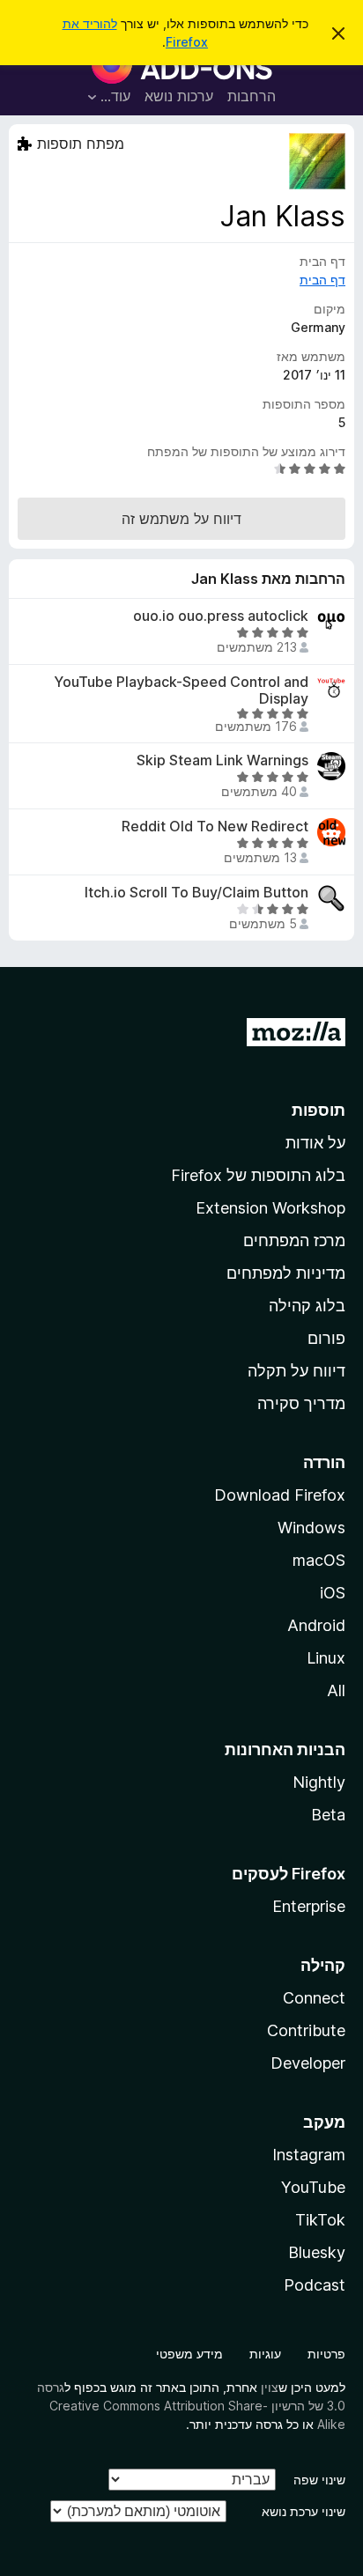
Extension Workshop (270, 1208)
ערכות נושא (179, 96)
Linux (326, 1658)
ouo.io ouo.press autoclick (221, 616)
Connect (314, 1998)
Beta (328, 1815)
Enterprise (309, 1906)
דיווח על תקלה (296, 1371)
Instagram (309, 2155)
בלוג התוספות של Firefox (258, 1175)
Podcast (315, 2285)
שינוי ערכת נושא (304, 2511)
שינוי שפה (319, 2480)
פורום (326, 1338)
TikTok (320, 2220)
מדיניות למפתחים (286, 1273)
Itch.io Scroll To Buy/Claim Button (196, 893)
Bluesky (317, 2252)
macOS (319, 1560)
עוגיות (265, 2354)
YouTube (313, 2187)
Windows (311, 1528)
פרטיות (326, 2354)
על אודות (315, 1143)
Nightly (319, 1782)
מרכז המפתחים (294, 1240)
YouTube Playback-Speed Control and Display (181, 690)
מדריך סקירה (301, 1403)
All (336, 1690)
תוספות (319, 1110)
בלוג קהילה (307, 1306)
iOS (333, 1593)
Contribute (306, 2030)
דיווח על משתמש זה (181, 519)
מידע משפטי (189, 2354)
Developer (308, 2063)
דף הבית (322, 280)
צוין (270, 2387)
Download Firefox (280, 1495)
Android (316, 1625)
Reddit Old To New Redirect (215, 827)
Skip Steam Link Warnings (222, 760)
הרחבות (252, 96)
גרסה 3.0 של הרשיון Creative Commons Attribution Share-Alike (191, 2406)
